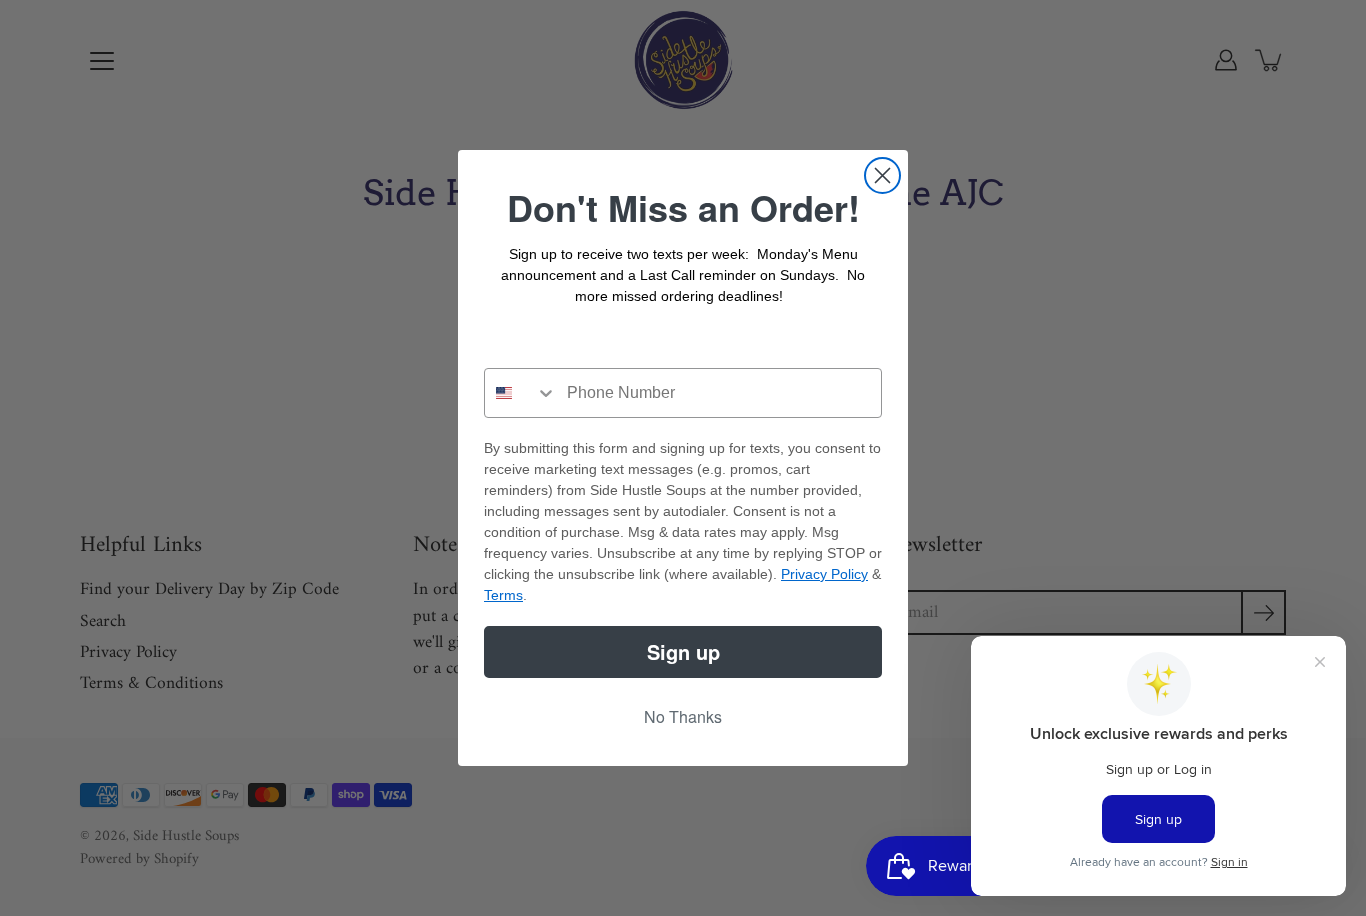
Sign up (683, 651)
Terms (503, 595)
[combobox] (521, 393)
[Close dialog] (882, 175)
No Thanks (683, 716)
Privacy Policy (824, 574)
